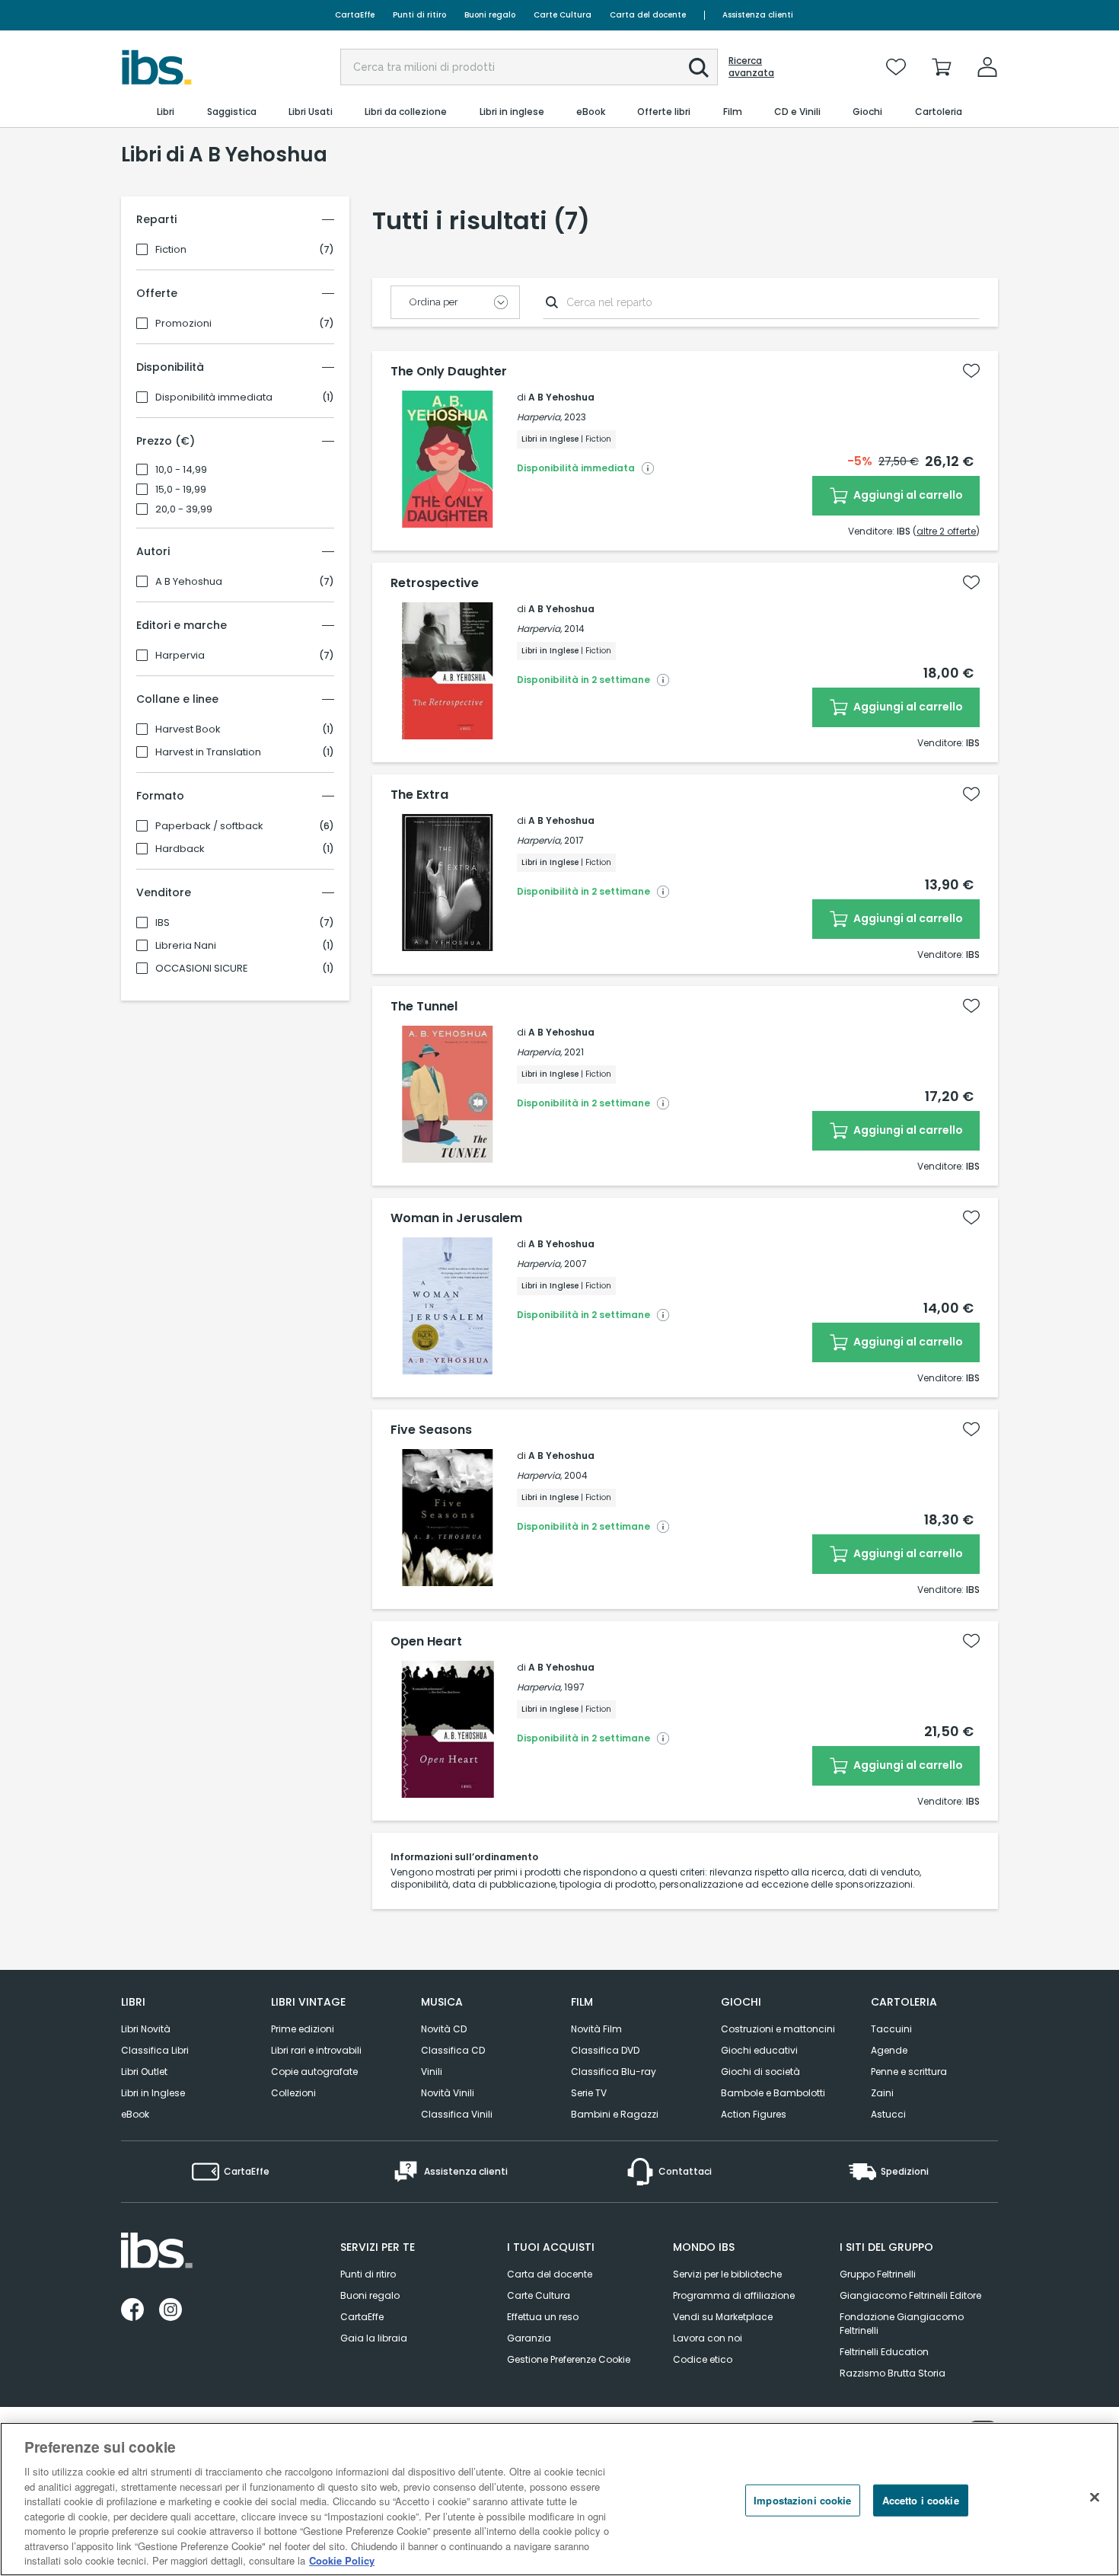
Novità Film (596, 2029)
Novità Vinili (448, 2093)
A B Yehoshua (189, 582)
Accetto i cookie (921, 2500)
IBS (163, 923)
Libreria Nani (186, 946)
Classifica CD (453, 2050)
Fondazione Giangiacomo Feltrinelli (902, 2324)
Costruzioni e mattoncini (778, 2029)
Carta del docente (648, 15)
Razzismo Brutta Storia (893, 2373)
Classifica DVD (605, 2050)
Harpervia (180, 656)
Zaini (882, 2093)
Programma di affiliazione (734, 2295)
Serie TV (589, 2093)
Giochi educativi (759, 2050)
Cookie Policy (342, 2560)
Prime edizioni (303, 2029)
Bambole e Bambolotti (773, 2093)
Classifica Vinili (457, 2114)
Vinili (432, 2072)
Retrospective (435, 583)
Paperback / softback (209, 826)
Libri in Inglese (153, 2093)
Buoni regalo (490, 15)
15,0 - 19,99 (181, 490)
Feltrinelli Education (884, 2352)
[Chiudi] (1095, 2498)
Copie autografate (314, 2072)
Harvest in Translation (208, 752)
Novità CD (444, 2029)
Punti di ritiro (419, 15)
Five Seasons (431, 1430)
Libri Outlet (144, 2072)
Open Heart (426, 1642)
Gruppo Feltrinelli (878, 2274)
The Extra (419, 795)
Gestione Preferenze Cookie (569, 2359)
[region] (559, 2499)
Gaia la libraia (374, 2338)
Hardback (180, 849)
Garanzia (529, 2338)
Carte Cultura (563, 15)
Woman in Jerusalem (456, 1218)
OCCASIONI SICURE (202, 969)
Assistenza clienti (758, 15)
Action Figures (754, 2114)
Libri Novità (146, 2029)
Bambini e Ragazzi (615, 2114)
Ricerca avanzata (751, 67)
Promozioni (183, 324)
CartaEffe (355, 15)
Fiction (171, 250)
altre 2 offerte (946, 531)
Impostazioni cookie (802, 2500)
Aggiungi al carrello (907, 495)
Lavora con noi (708, 2338)
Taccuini (891, 2029)
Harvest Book (188, 729)
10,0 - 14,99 (181, 470)
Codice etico (703, 2359)
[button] (699, 68)
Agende (889, 2050)
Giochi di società (760, 2072)
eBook (135, 2114)
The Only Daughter (449, 372)
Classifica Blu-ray (614, 2072)
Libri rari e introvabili (316, 2050)
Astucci (888, 2114)
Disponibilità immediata (214, 397)
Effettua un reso (543, 2317)
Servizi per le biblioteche (727, 2274)
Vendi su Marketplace (723, 2317)
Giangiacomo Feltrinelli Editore (910, 2295)
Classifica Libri (155, 2050)
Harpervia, (539, 417)
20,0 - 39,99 (184, 509)
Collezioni (293, 2093)
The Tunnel (424, 1007)
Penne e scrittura (909, 2072)
